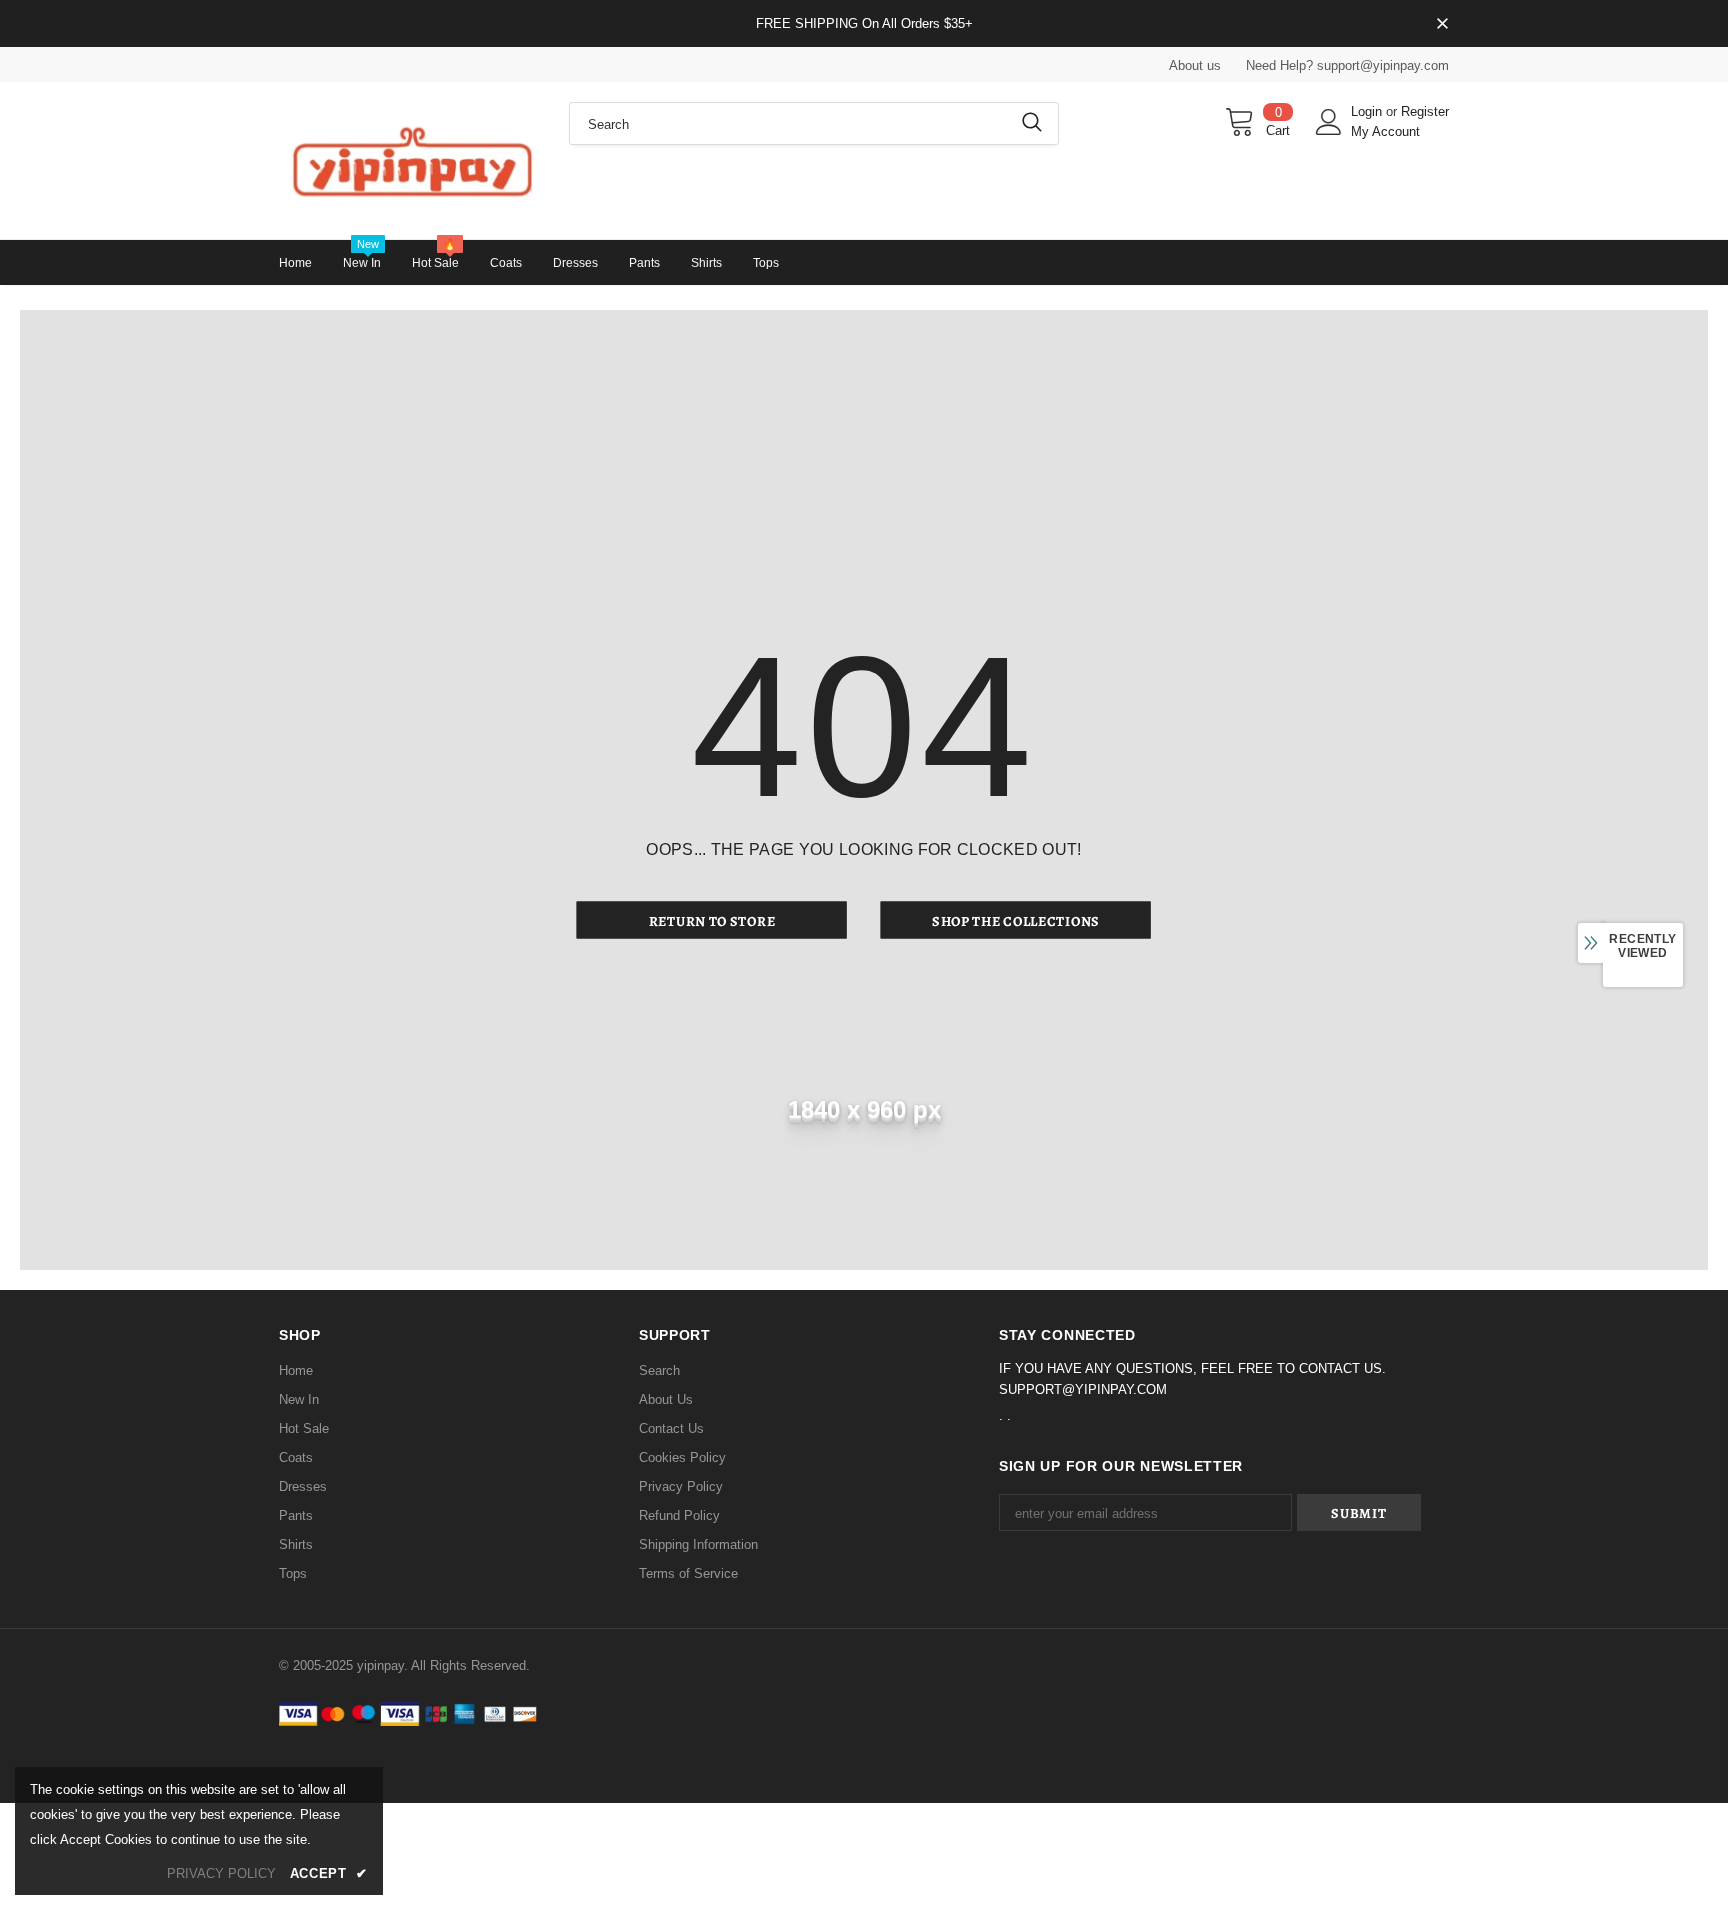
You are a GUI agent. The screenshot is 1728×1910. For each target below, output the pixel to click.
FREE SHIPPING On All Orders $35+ (864, 23)
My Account (1385, 131)
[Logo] (409, 160)
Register (1425, 111)
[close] (1442, 25)
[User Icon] (1329, 122)
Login (1368, 111)
